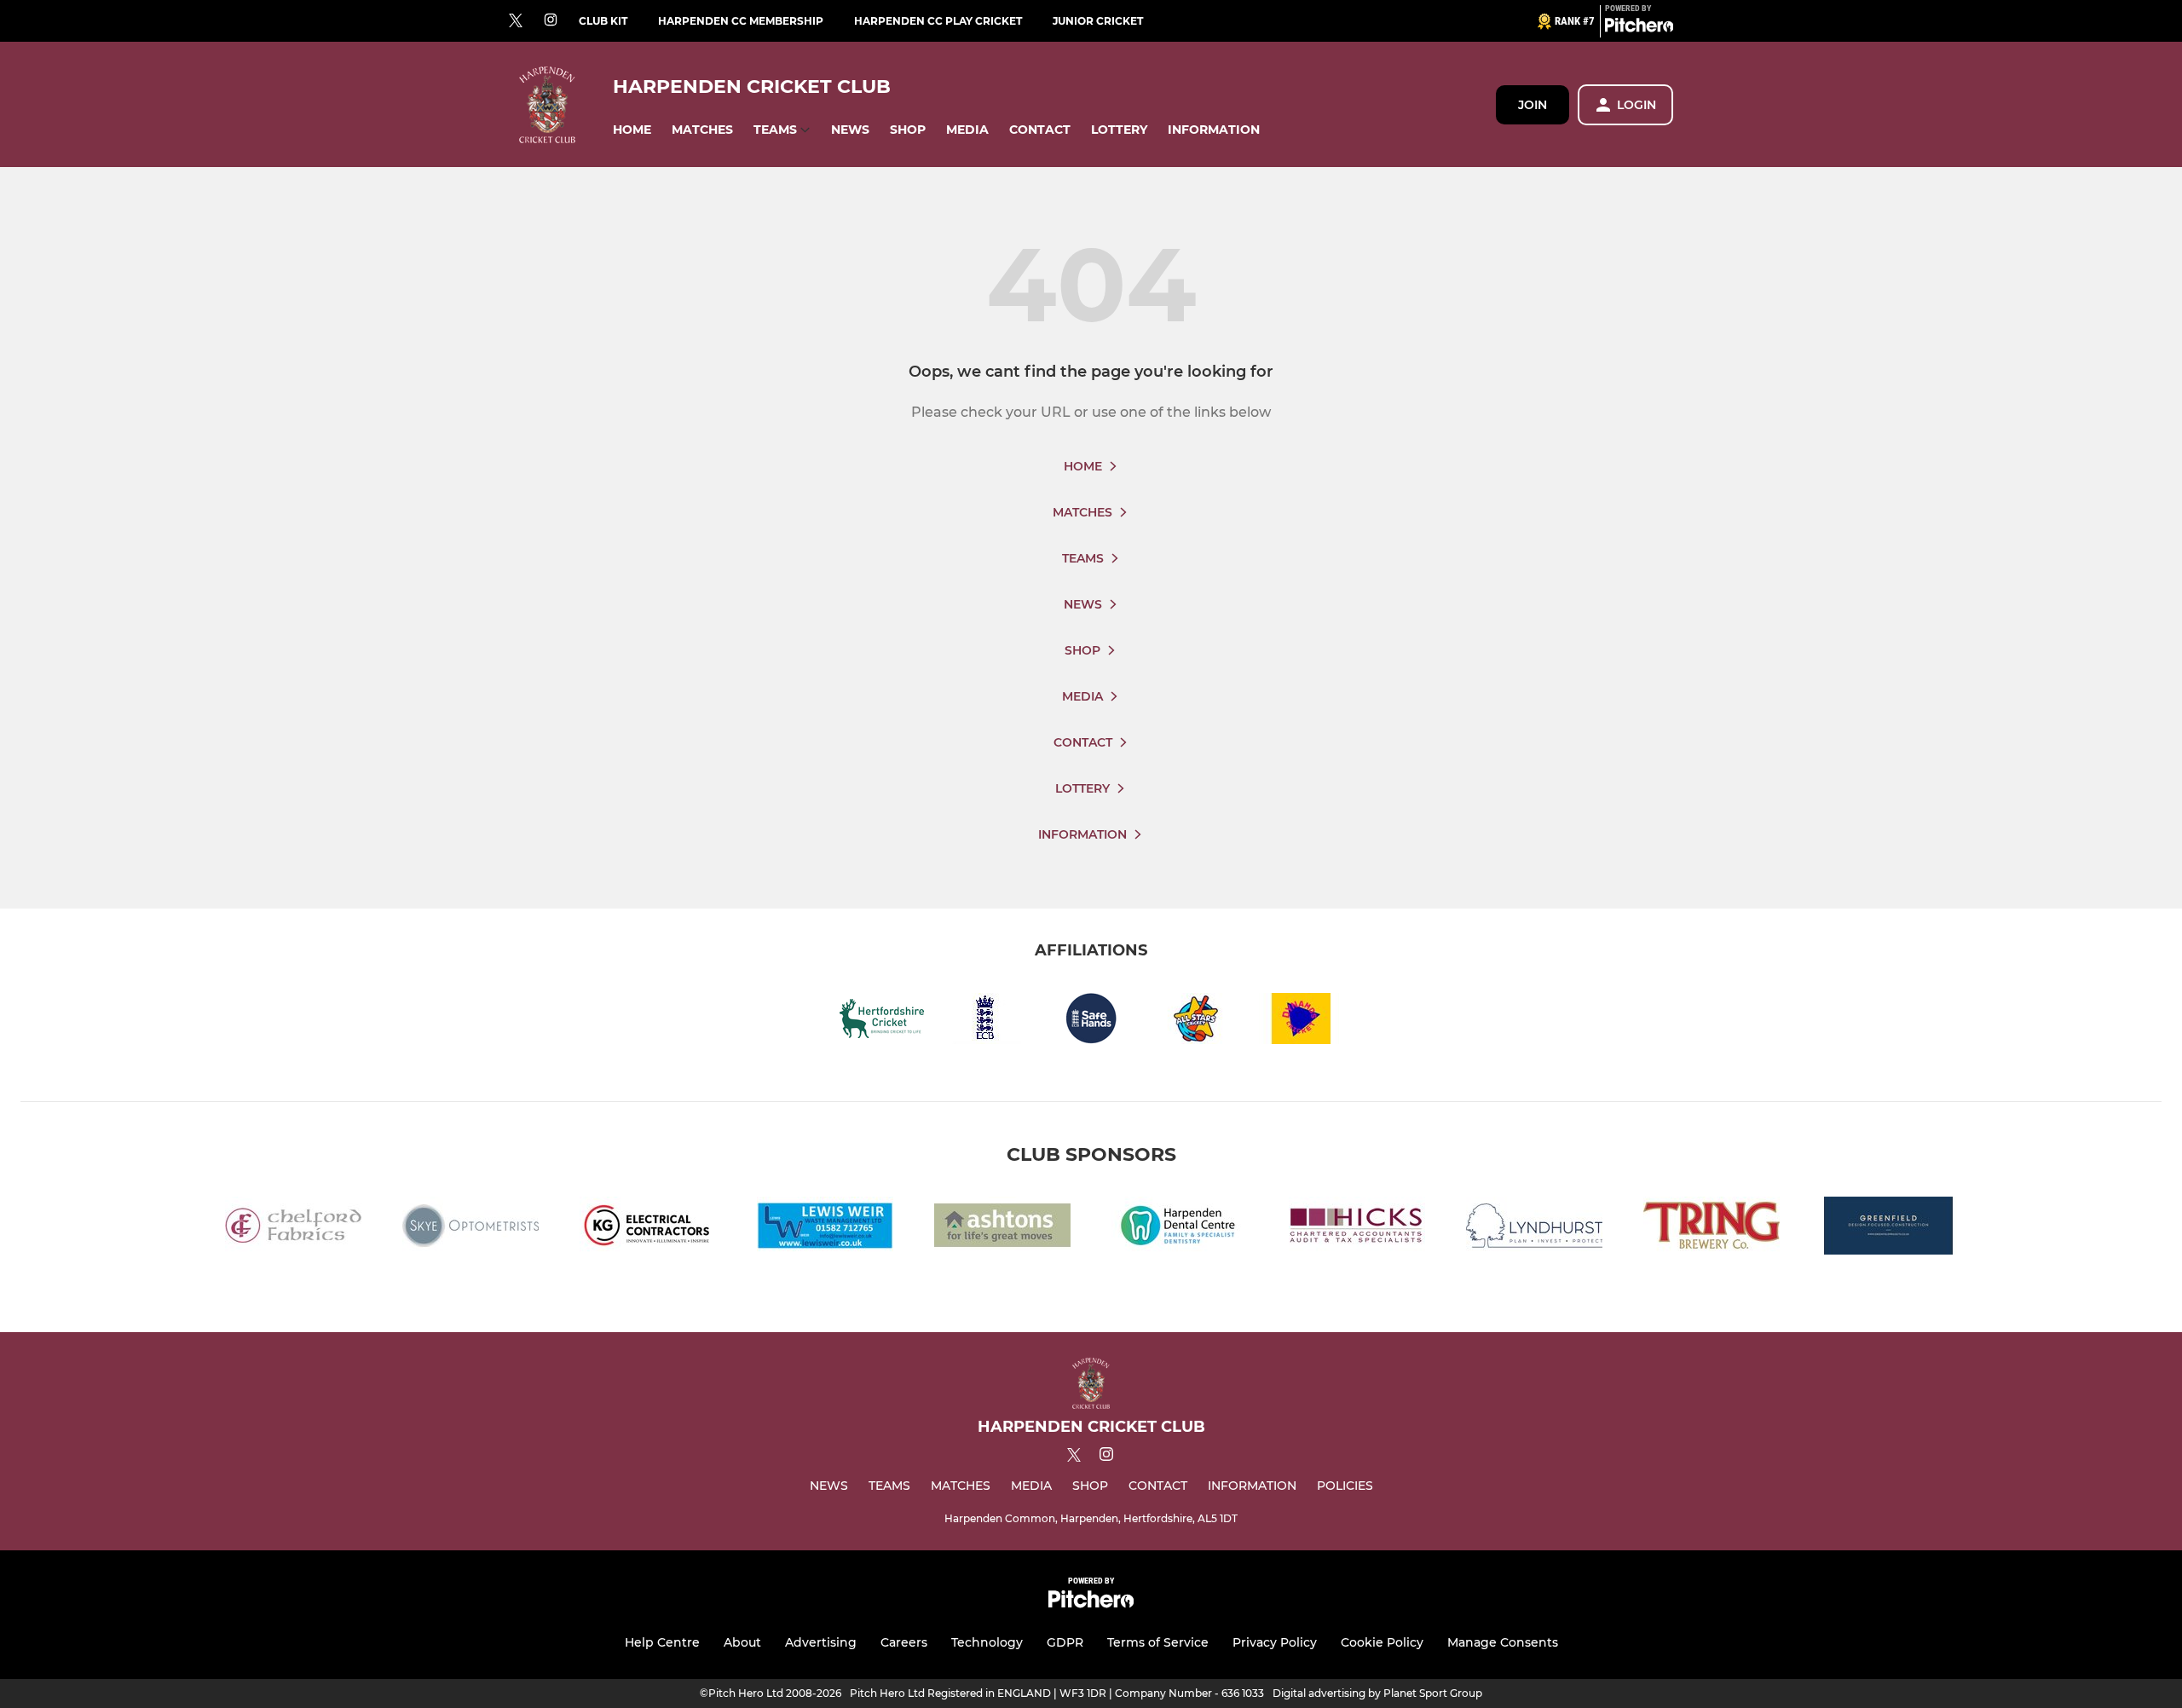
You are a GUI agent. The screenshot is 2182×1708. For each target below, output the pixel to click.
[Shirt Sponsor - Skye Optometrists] (470, 1229)
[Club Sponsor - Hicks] (1357, 1229)
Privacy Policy (1275, 1642)
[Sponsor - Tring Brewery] (1712, 1229)
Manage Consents (1503, 1642)
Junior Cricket (1098, 21)
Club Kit (603, 21)
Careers (904, 1642)
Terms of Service (1158, 1642)
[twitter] (516, 21)
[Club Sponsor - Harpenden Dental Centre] (1180, 1229)
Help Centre (662, 1642)
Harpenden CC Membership (741, 21)
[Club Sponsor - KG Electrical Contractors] (648, 1229)
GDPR (1065, 1642)
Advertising (821, 1642)
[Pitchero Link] (1639, 28)
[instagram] (551, 21)
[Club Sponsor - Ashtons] (1002, 1229)
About (742, 1642)
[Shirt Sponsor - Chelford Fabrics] (293, 1229)
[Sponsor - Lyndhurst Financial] (1534, 1229)
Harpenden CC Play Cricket (938, 21)
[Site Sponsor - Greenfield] (1889, 1229)
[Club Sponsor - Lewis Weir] (825, 1229)
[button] (632, 130)
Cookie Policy (1382, 1642)
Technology (987, 1642)
